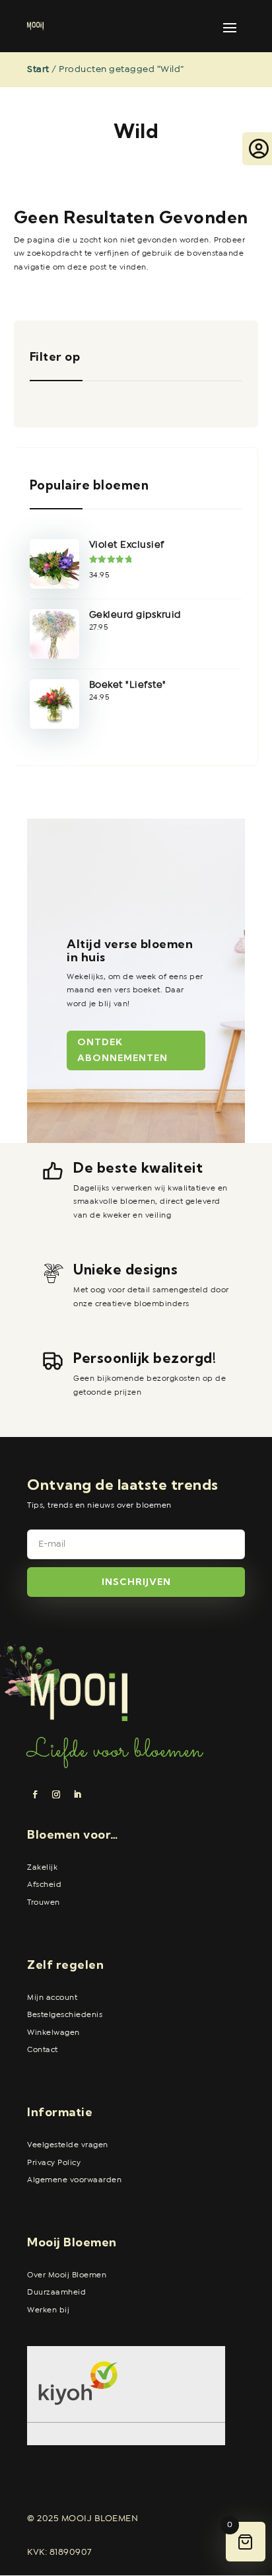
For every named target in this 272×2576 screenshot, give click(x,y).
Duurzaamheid (56, 2293)
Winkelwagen (53, 2033)
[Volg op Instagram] (56, 1794)
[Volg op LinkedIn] (77, 1794)
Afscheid (44, 1885)
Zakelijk (42, 1868)
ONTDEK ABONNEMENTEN (122, 1050)
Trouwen (44, 1903)
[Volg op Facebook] (35, 1794)
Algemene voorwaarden (74, 2180)
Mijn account (52, 1998)
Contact (43, 2050)
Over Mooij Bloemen (67, 2275)
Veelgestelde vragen (68, 2145)
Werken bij (48, 2310)
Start (38, 69)
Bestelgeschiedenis (65, 2015)
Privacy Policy (54, 2163)
